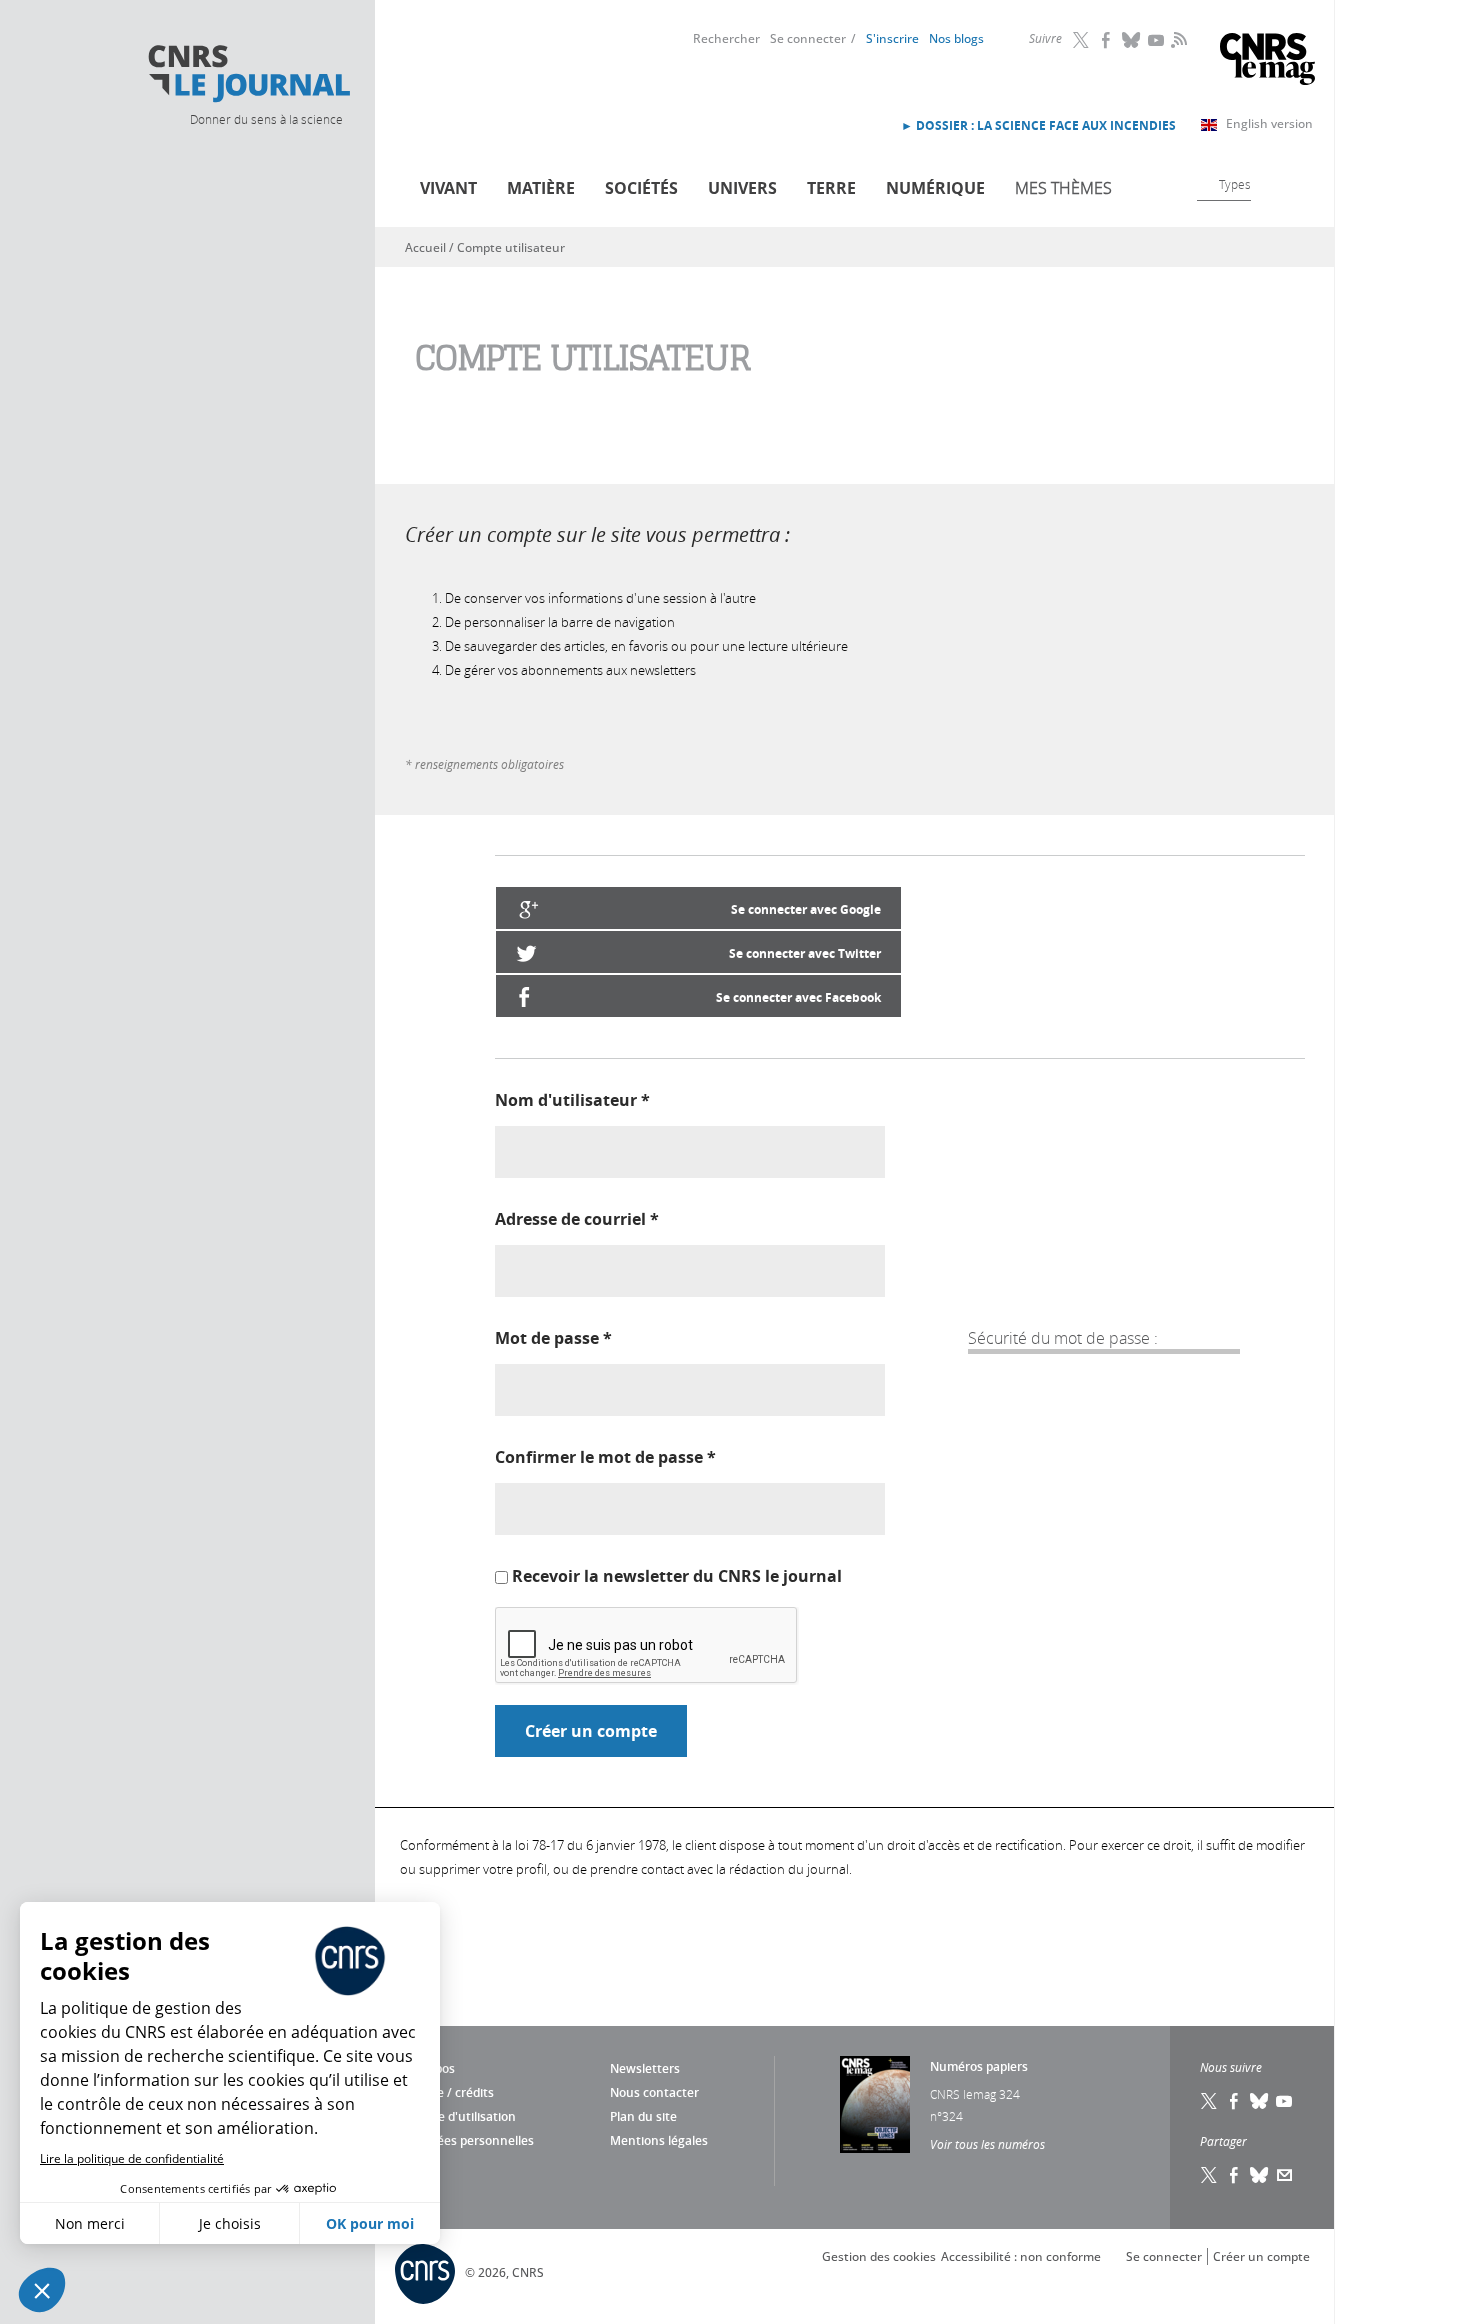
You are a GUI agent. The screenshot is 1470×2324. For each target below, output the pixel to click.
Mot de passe (553, 1338)
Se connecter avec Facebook (798, 997)
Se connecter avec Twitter (805, 953)
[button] (42, 2290)
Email (1285, 2175)
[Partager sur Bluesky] (1260, 2175)
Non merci (90, 2223)
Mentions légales (659, 2140)
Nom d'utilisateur (572, 1100)
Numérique (935, 188)
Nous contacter (654, 2092)
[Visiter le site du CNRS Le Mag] (1267, 61)
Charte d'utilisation (460, 2116)
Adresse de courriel (577, 1219)
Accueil (425, 247)
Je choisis (230, 2223)
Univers (742, 188)
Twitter (1082, 40)
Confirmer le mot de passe (605, 1457)
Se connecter (808, 38)
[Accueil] (248, 74)
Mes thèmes (1063, 188)
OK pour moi (370, 2223)
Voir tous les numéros (987, 2144)
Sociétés (641, 188)
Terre (831, 188)
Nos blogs (956, 38)
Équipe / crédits (449, 2092)
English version (1269, 123)
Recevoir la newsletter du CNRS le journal (677, 1576)
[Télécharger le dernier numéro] (875, 2104)
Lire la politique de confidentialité (132, 2158)
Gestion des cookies (879, 2256)
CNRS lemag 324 (975, 2094)
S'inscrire (892, 38)
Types (1235, 184)
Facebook (1107, 40)
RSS (1177, 39)
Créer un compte (1261, 2256)
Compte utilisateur (511, 247)
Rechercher (726, 38)
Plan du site (643, 2116)
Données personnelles (469, 2140)
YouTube (1157, 40)
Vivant (448, 188)
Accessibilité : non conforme (1021, 2256)
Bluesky (1132, 40)
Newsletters (645, 2068)
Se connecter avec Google (806, 909)
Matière (541, 188)
